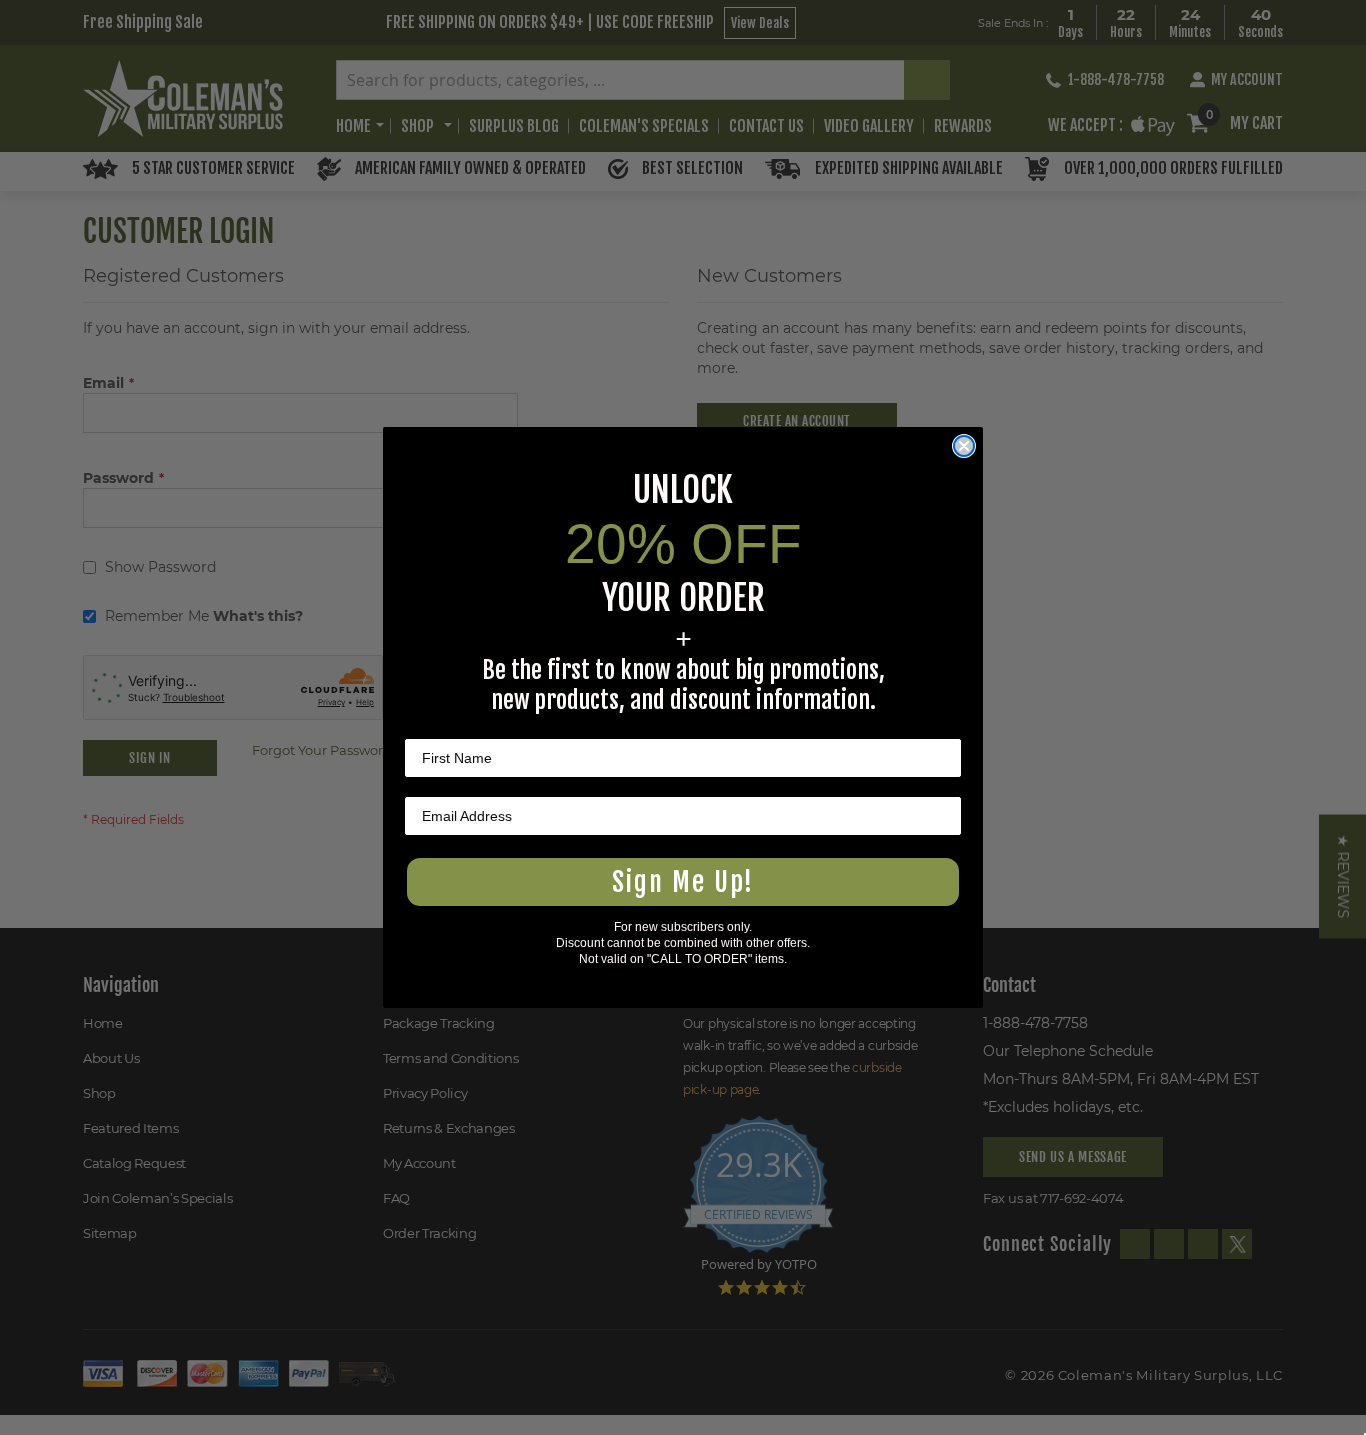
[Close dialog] (964, 446)
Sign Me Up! (683, 882)
